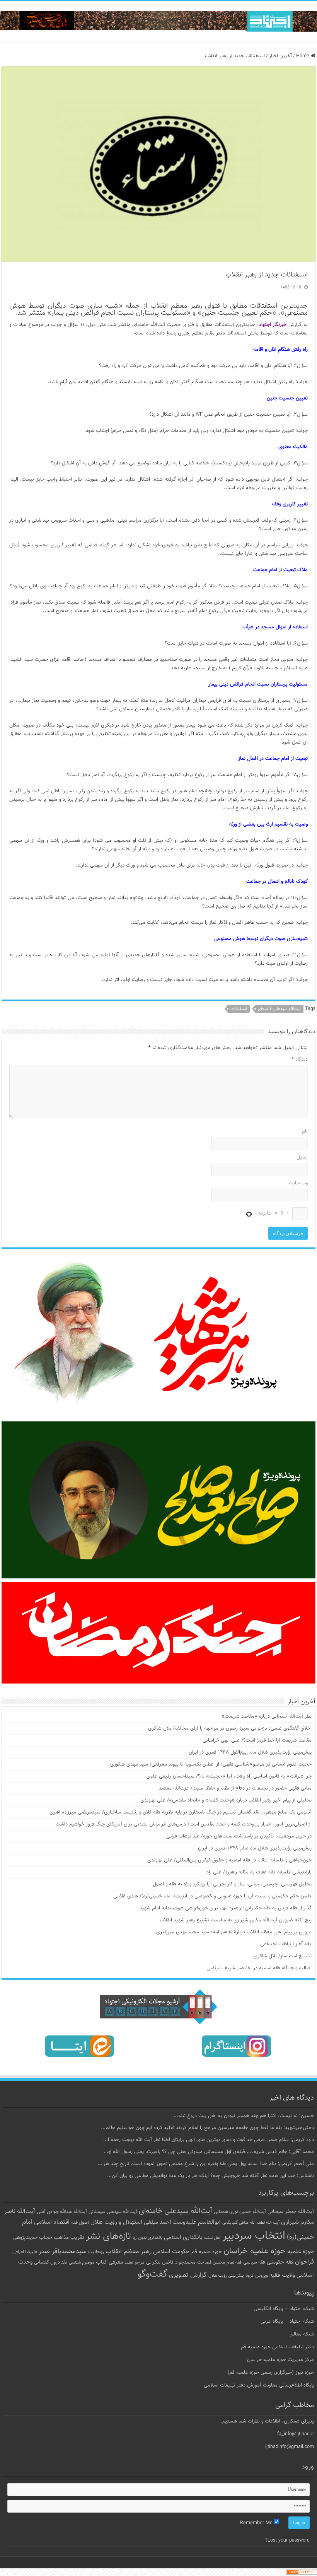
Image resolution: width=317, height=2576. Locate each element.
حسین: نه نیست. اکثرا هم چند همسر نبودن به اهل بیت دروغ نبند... (244, 2116)
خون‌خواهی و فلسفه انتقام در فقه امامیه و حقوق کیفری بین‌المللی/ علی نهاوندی (229, 1860)
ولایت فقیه (282, 2275)
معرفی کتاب (109, 2262)
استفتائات (239, 1009)
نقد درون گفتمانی (51, 2262)
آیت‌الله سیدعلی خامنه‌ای (279, 1009)
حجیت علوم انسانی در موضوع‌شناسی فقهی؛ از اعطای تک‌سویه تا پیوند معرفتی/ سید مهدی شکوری (211, 1764)
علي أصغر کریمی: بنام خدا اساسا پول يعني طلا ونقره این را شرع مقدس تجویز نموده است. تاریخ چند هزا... (206, 2164)
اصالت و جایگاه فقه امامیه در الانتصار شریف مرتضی (259, 1968)
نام (305, 1131)
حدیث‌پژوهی (25, 2238)
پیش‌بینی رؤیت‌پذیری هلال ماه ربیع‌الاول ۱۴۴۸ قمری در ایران (250, 1752)
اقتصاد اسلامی (52, 2222)
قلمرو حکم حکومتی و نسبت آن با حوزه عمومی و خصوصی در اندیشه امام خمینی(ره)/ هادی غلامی (212, 1896)
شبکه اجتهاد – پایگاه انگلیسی (284, 2309)
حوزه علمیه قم (207, 2252)
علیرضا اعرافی (25, 2252)
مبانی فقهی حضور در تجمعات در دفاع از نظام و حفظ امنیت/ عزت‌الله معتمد (235, 1788)
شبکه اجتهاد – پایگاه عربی (287, 2322)
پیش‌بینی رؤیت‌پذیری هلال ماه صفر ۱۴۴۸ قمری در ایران (255, 1848)
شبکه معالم (302, 2334)
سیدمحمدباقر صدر (63, 2252)
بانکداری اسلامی (183, 2237)
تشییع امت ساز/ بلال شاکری (283, 1956)
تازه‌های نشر (108, 2237)
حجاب (46, 2238)
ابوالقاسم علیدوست (197, 2222)
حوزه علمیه (301, 2252)
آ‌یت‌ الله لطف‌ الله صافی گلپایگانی (251, 2223)
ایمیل (302, 1157)
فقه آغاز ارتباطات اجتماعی (286, 1944)
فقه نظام (234, 2263)
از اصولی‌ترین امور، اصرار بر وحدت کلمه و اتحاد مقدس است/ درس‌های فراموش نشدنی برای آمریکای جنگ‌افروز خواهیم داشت (184, 1824)
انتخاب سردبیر (254, 2236)
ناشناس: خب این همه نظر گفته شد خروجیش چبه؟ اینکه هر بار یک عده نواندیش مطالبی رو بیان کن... (210, 2176)
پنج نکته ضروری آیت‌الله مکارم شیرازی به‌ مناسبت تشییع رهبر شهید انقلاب (236, 1920)
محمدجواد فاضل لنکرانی (171, 2262)
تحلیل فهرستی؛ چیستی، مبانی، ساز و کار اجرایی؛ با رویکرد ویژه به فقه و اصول (232, 1884)
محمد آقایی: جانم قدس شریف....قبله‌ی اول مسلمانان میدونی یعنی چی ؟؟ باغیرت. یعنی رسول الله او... (209, 2152)
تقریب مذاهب (69, 2237)
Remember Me (257, 2523)
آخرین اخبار (280, 56)
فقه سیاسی (254, 2262)
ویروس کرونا (257, 2276)
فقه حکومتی (280, 2262)
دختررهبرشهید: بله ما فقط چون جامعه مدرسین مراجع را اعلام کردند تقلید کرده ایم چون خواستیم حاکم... (207, 2128)
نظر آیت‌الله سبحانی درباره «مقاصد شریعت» (267, 1716)
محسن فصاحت (211, 2262)
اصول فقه (80, 2223)
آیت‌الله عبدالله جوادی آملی (62, 2212)
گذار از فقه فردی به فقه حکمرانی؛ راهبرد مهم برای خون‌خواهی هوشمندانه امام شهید (226, 1908)
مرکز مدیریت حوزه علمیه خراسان (280, 2360)
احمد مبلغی (157, 2222)
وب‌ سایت (298, 1183)
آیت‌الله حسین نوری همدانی (240, 2212)
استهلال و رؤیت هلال (116, 2222)
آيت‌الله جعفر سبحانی (291, 2212)
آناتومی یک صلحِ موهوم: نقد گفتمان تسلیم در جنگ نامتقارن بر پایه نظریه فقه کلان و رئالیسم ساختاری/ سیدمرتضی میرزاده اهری (181, 1812)
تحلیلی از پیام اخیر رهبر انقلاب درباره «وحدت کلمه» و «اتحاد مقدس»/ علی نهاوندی (226, 1800)
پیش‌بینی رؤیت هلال (226, 2276)
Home (303, 56)
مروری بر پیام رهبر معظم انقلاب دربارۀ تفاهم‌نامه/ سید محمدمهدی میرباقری (234, 1932)
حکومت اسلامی (171, 2252)
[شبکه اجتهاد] (158, 22)
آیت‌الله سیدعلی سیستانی (113, 2212)
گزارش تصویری (188, 2275)
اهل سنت (212, 2238)
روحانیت (96, 2252)
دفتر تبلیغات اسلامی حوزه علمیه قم (277, 2347)
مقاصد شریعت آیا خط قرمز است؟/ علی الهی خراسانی (257, 1740)
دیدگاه (300, 1059)
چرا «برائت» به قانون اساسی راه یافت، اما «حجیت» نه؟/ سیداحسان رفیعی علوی (229, 1776)
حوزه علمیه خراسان (255, 2251)
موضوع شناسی (82, 2263)
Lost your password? (287, 2540)
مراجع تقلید (135, 2262)
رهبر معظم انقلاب (129, 2252)
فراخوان (304, 2262)
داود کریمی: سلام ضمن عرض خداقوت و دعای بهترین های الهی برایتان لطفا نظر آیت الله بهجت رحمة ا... (209, 2140)
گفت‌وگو (153, 2274)
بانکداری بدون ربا (147, 2238)
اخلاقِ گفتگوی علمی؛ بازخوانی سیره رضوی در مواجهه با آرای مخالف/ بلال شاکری (230, 1728)
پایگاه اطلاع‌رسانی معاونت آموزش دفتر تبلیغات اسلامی (259, 2385)
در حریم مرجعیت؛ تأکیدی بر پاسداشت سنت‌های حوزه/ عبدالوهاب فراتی (239, 1836)
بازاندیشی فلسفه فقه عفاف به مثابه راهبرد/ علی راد (259, 1872)
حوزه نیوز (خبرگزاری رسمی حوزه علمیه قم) (271, 2373)
